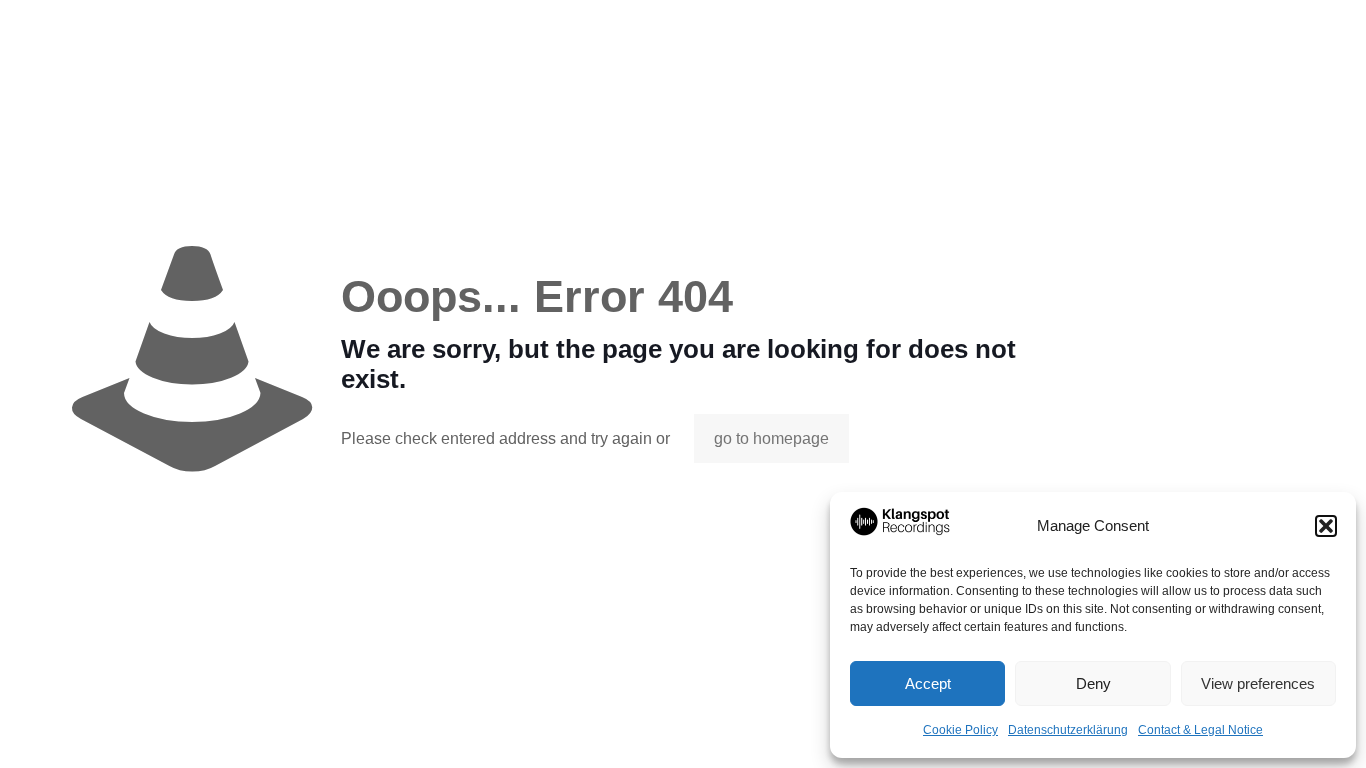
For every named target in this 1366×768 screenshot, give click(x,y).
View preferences (1258, 683)
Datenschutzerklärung (1068, 730)
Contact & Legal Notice (1200, 730)
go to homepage (771, 438)
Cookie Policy (960, 730)
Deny (1093, 683)
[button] (1326, 526)
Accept (928, 683)
